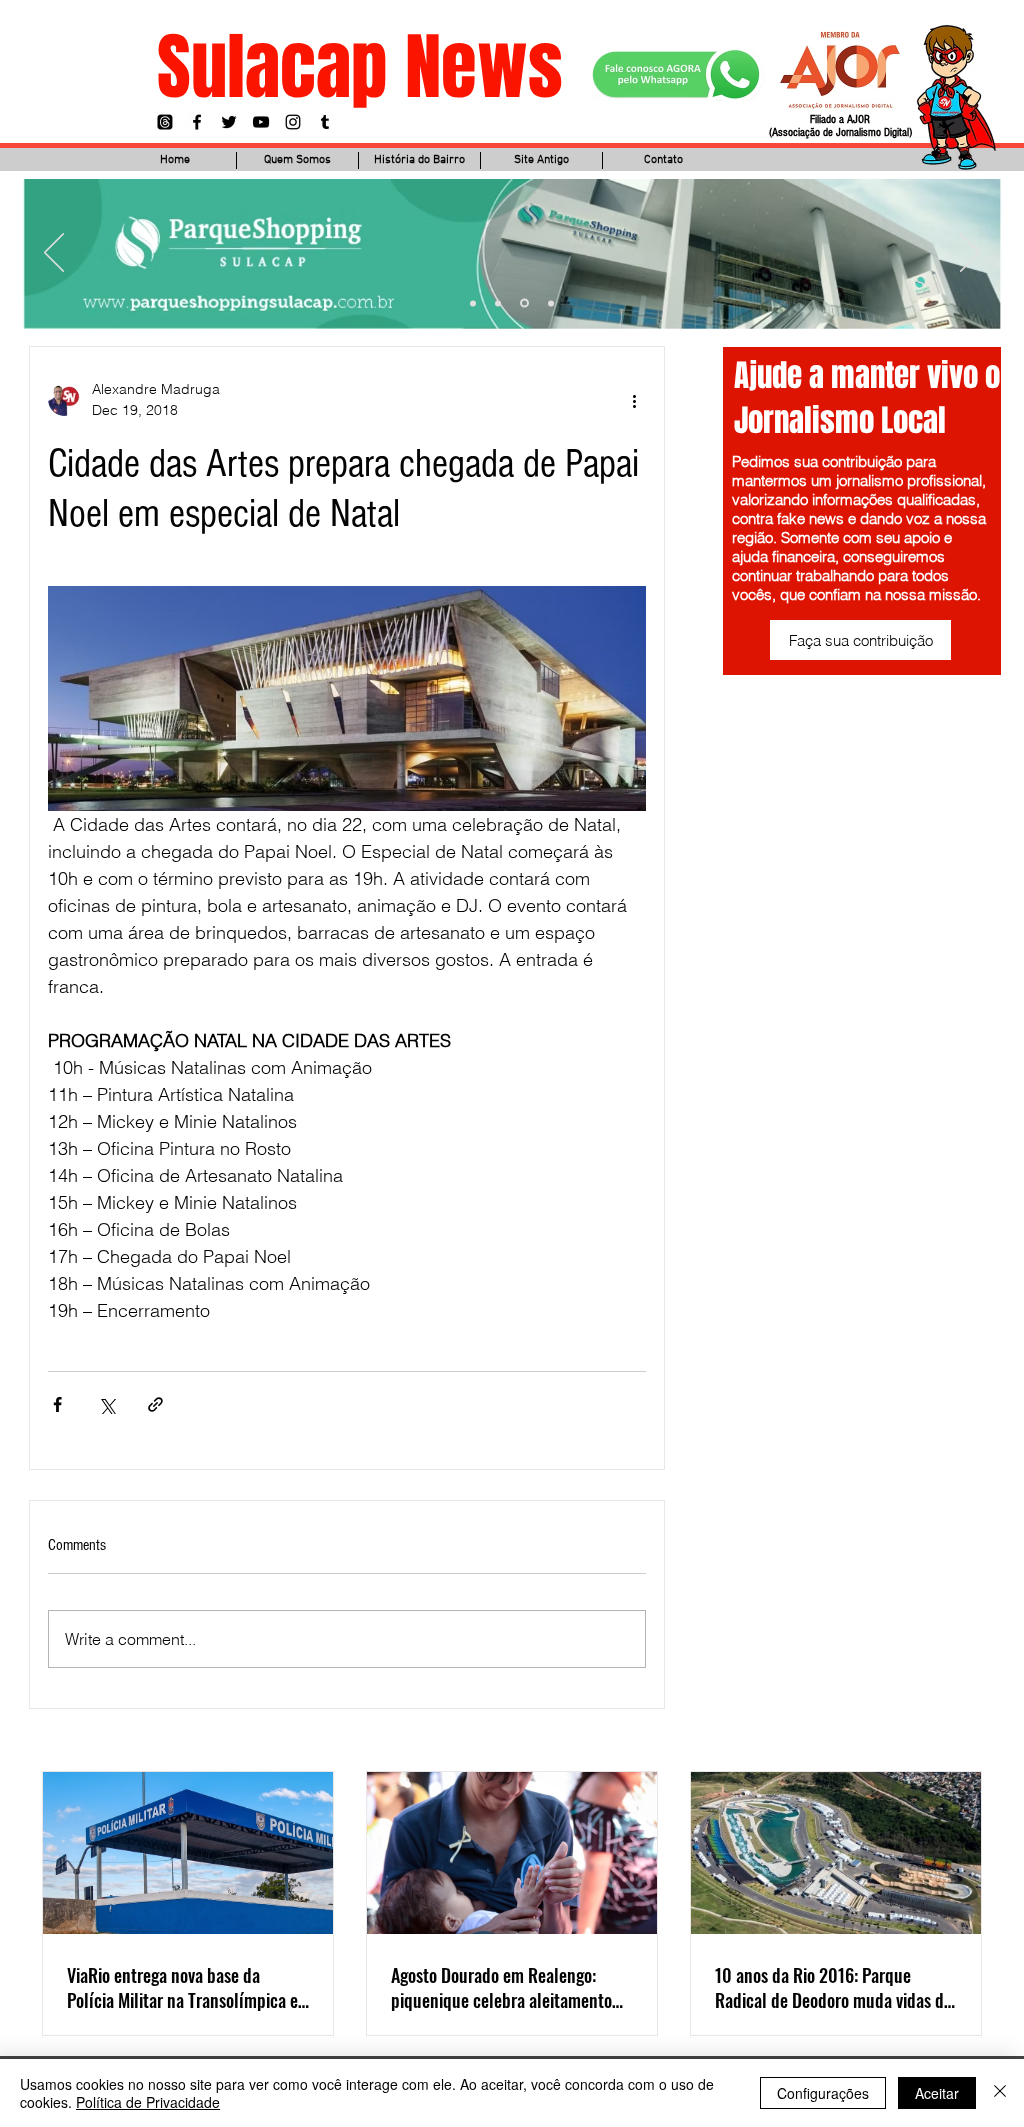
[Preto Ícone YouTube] (261, 122)
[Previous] (54, 254)
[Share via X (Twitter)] (106, 1404)
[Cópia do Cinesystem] (473, 303)
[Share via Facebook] (57, 1404)
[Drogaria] (551, 303)
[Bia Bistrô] (498, 303)
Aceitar (937, 2093)
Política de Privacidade (148, 2102)
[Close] (1000, 2093)
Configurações (823, 2093)
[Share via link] (155, 1404)
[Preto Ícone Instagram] (293, 122)
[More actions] (634, 400)
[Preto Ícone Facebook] (197, 122)
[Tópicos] (165, 122)
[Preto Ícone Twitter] (229, 122)
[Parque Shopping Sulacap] (524, 303)
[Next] (970, 254)
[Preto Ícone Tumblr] (325, 122)
